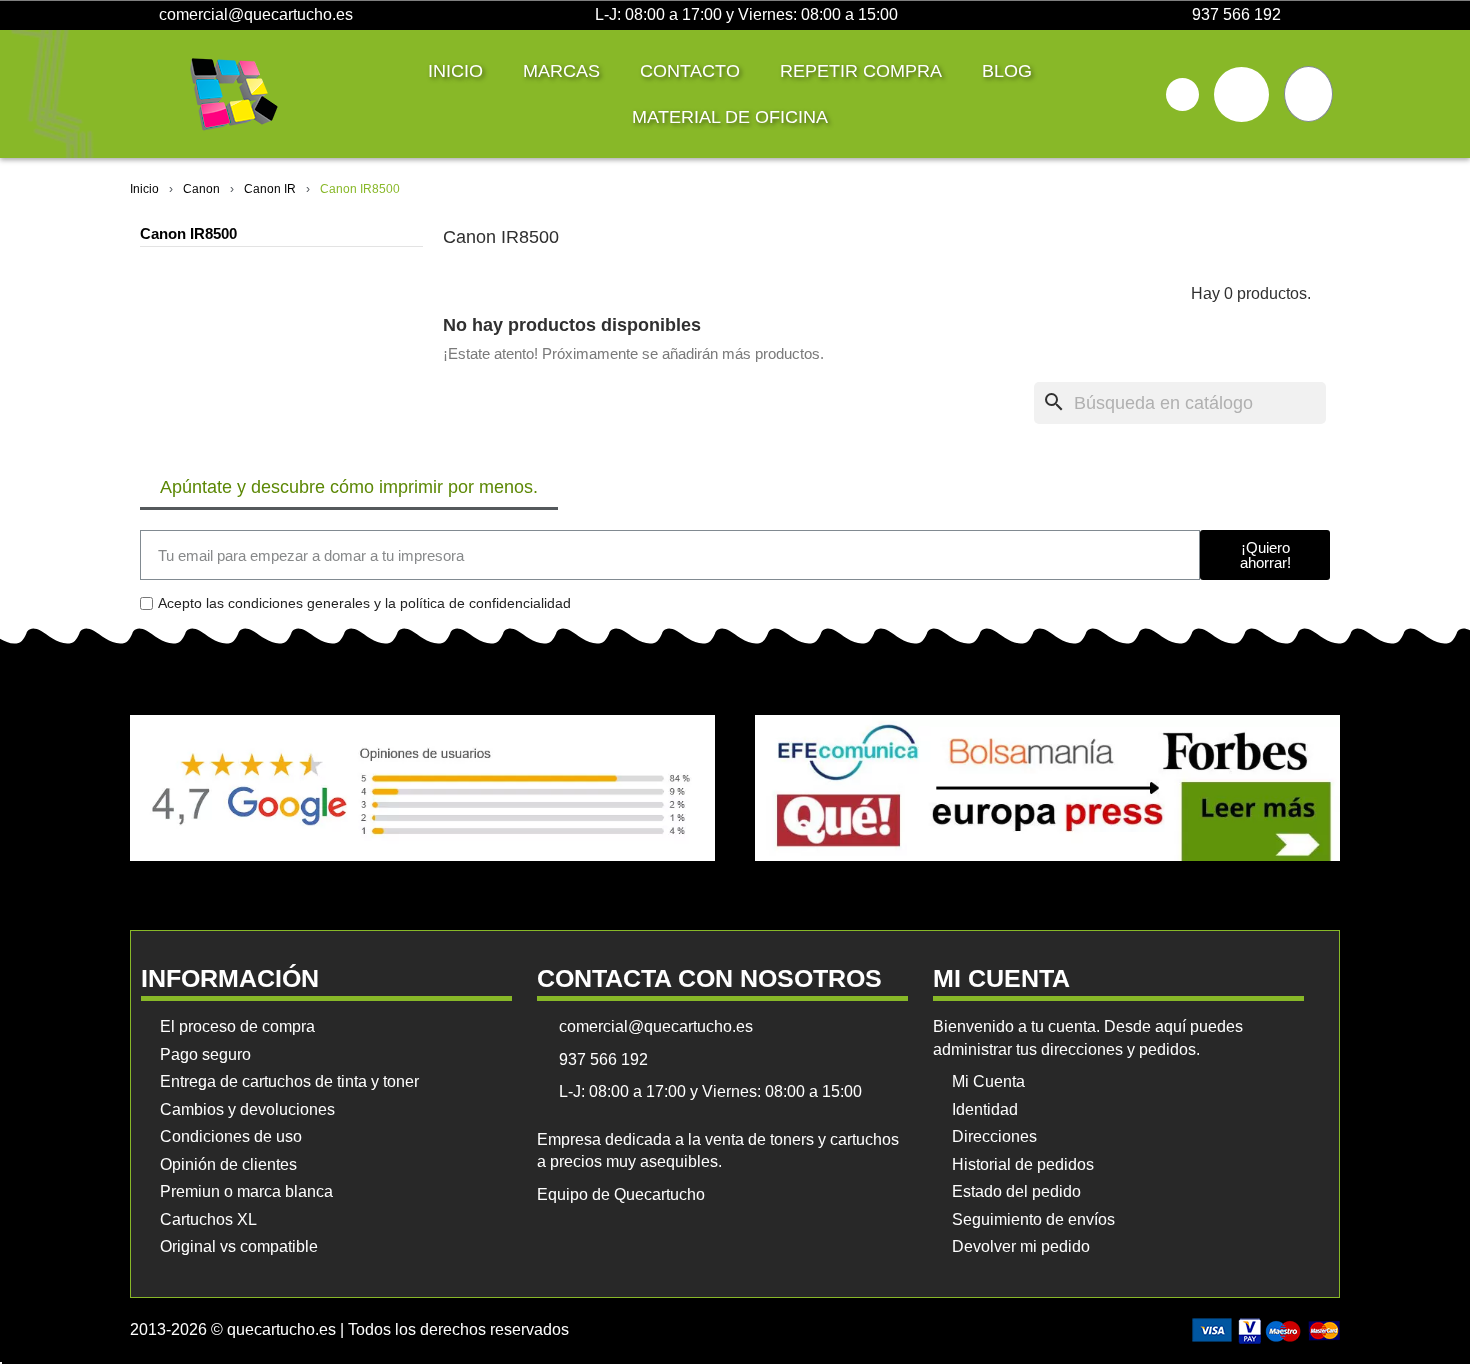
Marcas (561, 71)
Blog (1007, 71)
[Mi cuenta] (1241, 94)
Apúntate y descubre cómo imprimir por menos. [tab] (349, 487)
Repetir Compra (861, 71)
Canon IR (270, 189)
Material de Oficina (730, 117)
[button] (1182, 94)
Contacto (690, 71)
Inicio (455, 71)
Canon (201, 189)
